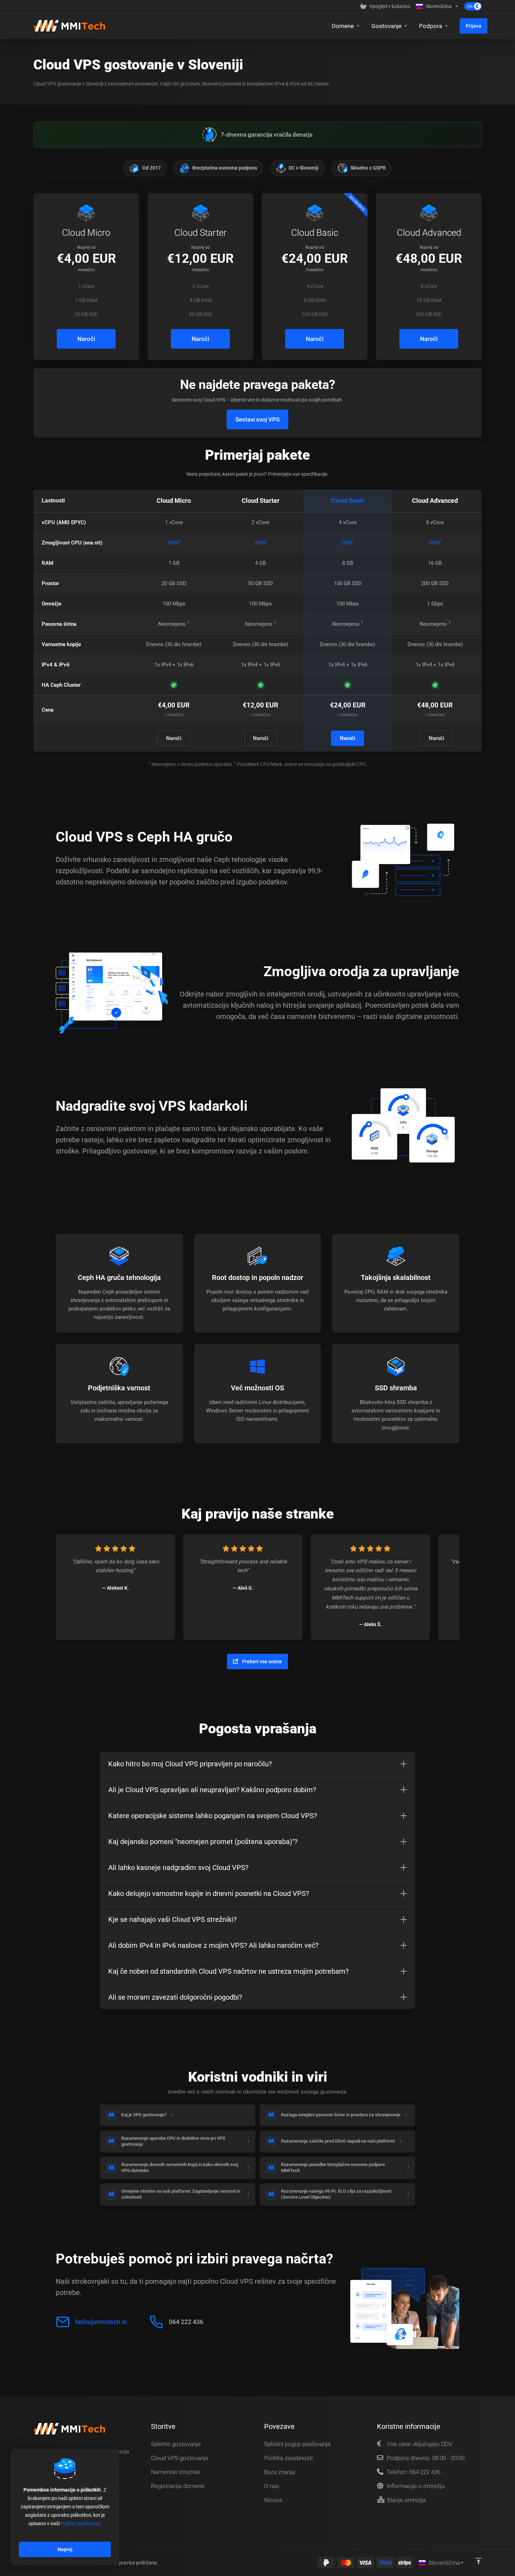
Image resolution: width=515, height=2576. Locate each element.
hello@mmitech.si (101, 2322)
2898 (174, 543)
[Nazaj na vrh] (479, 2561)
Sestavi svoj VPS (257, 419)
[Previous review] (68, 1587)
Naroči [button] (86, 339)
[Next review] (447, 1587)
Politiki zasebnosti (80, 2523)
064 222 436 (186, 2322)
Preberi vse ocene (262, 1662)
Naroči (174, 738)
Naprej (65, 2549)
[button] (257, 1764)
